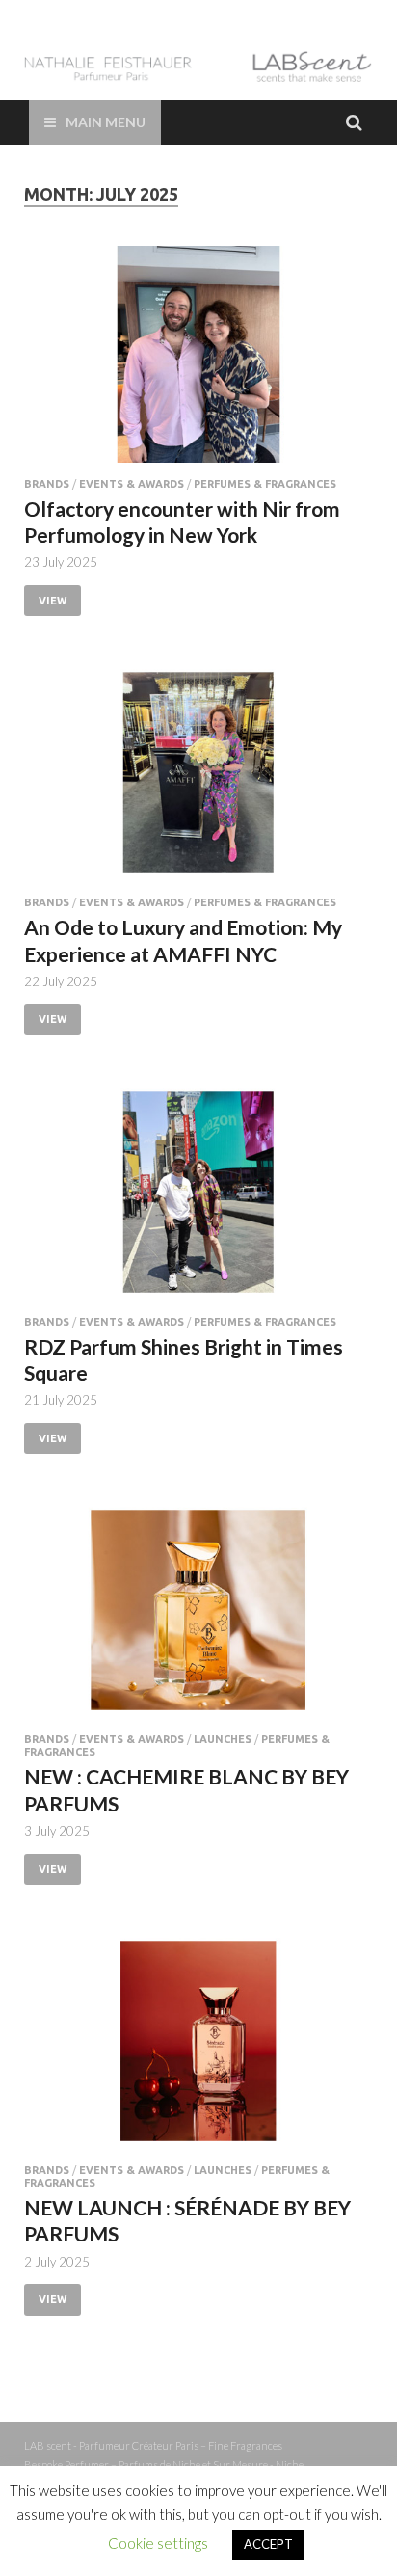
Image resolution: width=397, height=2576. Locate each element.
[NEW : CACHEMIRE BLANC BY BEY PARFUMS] (198, 1618)
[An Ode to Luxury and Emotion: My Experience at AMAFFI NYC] (198, 780)
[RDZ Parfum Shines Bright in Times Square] (198, 1200)
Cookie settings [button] (158, 2543)
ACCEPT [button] (268, 2544)
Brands (47, 484)
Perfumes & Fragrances (265, 484)
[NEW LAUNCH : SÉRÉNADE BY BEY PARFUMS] (198, 2049)
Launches (223, 1739)
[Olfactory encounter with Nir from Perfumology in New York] (198, 362)
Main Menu (106, 122)
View (53, 601)
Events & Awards (132, 484)
